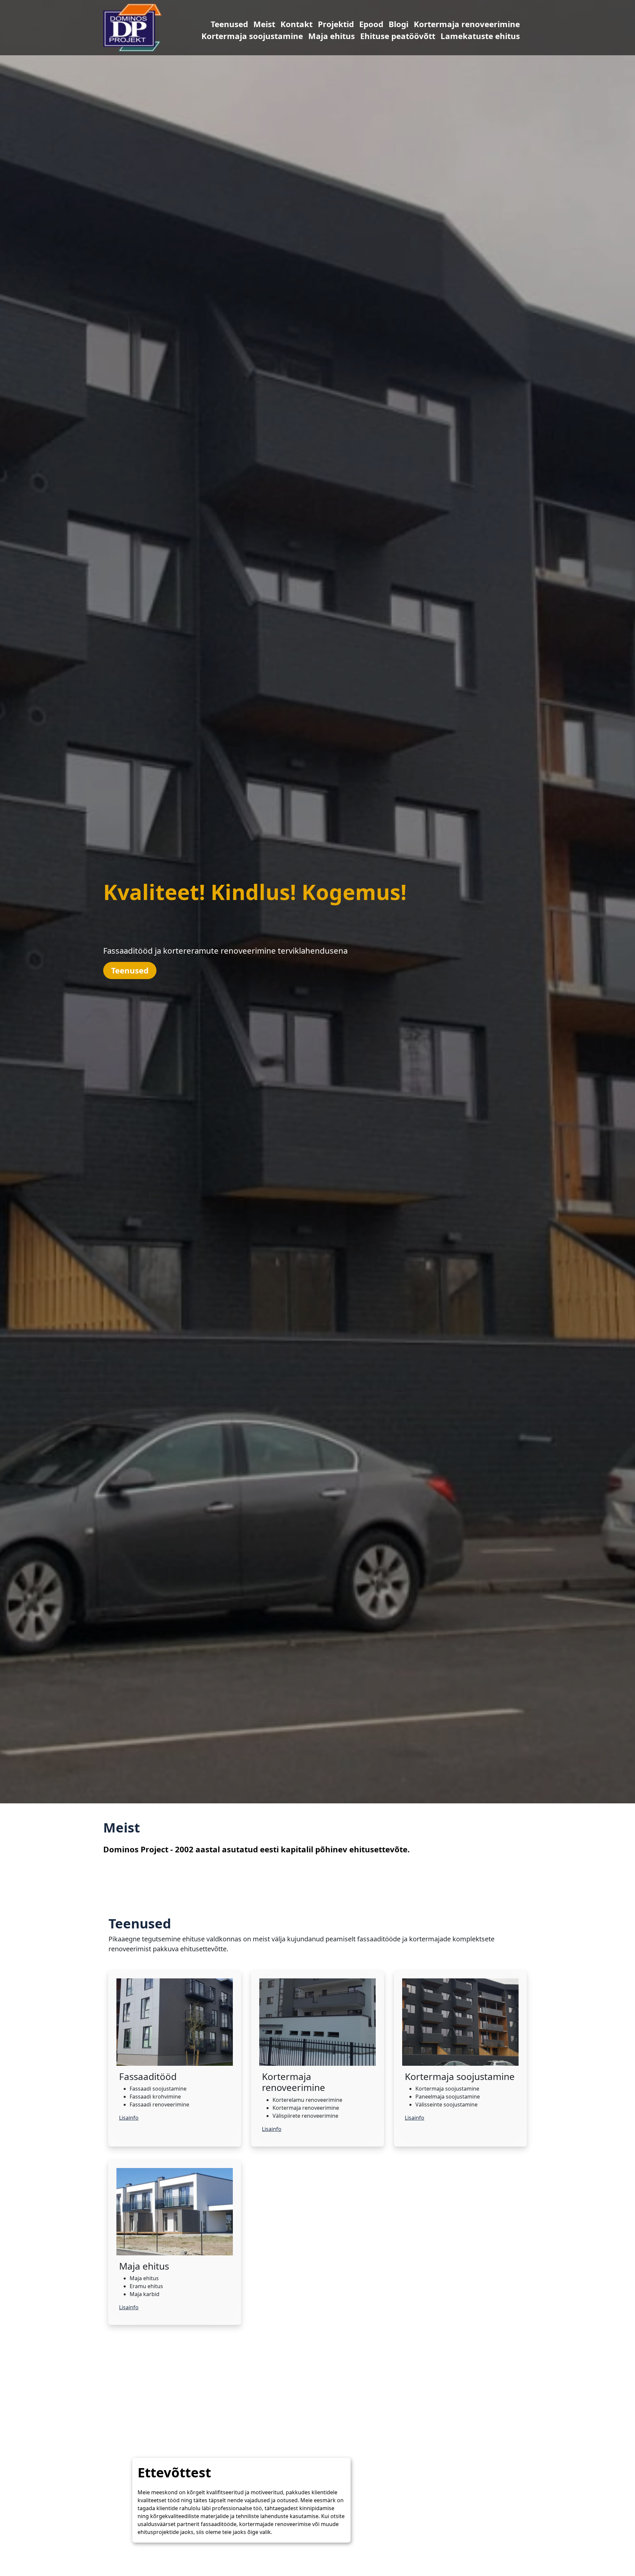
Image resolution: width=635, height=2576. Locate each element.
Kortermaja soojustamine (219, 36)
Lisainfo (129, 2118)
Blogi (365, 24)
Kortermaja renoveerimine (434, 24)
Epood (338, 24)
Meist (231, 24)
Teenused (196, 24)
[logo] (132, 27)
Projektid (303, 24)
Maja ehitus (298, 36)
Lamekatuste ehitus (447, 36)
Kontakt (263, 24)
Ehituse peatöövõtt (365, 36)
